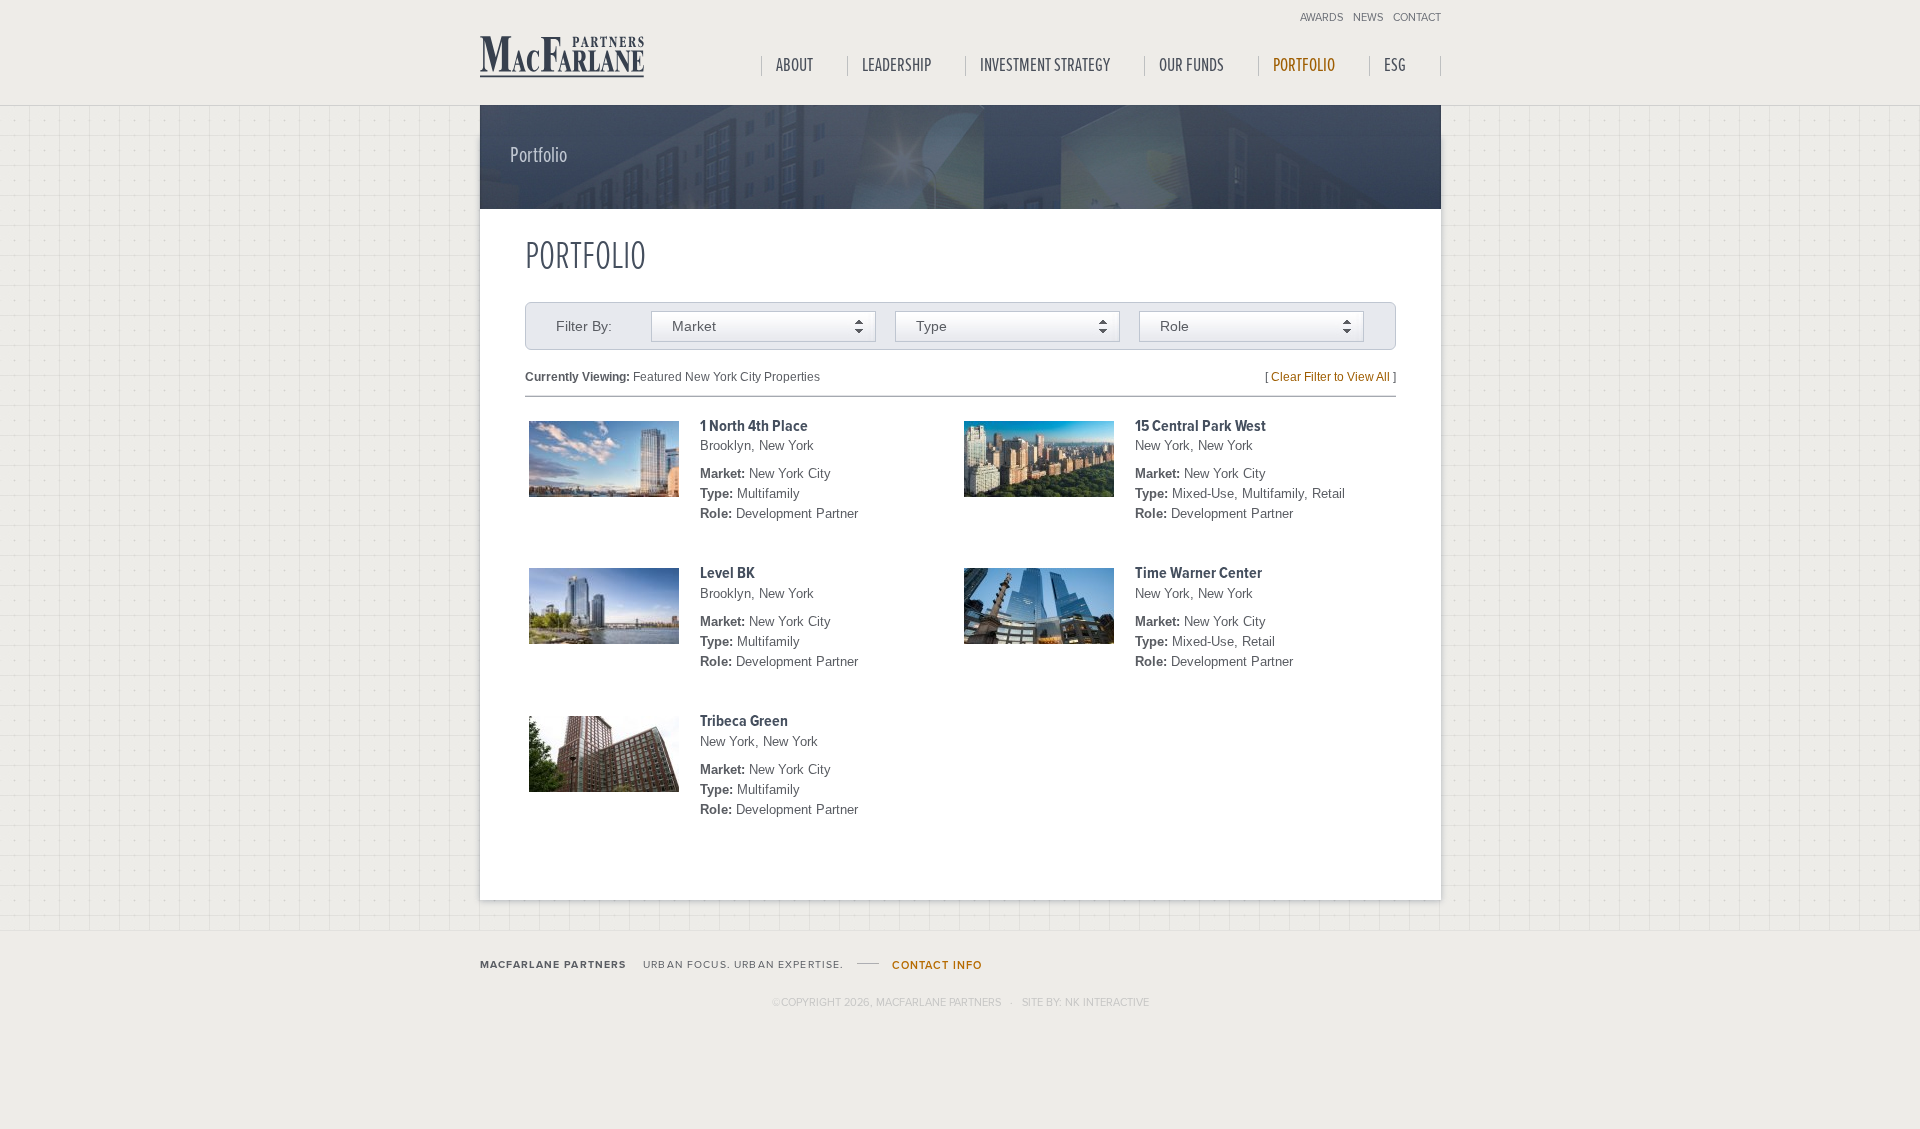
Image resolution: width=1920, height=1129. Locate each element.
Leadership (896, 66)
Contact (1417, 16)
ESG (1395, 66)
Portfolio (1304, 66)
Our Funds (1191, 66)
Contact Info (937, 965)
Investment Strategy (1045, 66)
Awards (1321, 16)
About (794, 66)
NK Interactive (1107, 1002)
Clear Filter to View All (1330, 377)
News (1368, 16)
